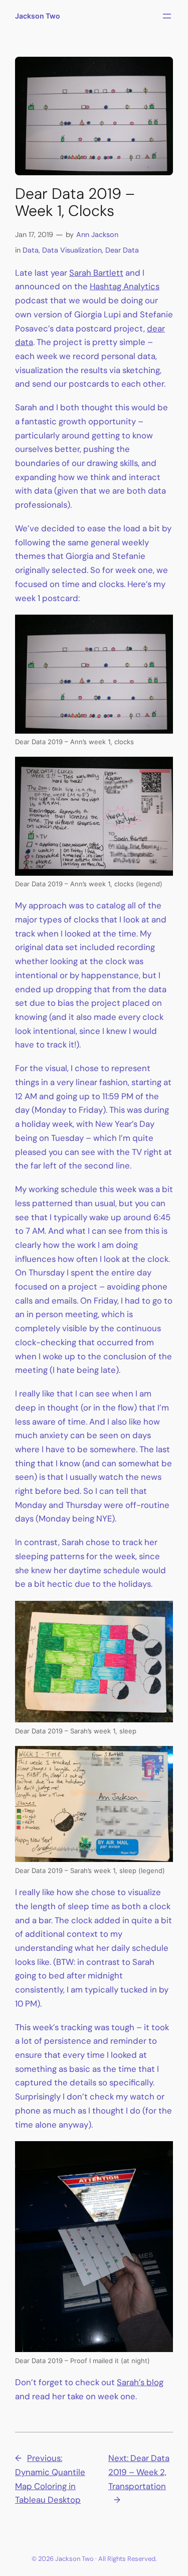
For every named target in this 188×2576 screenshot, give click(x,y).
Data (31, 250)
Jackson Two (38, 16)
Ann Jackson (97, 235)
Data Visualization (72, 250)
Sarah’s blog (140, 2382)
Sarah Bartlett (96, 273)
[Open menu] (167, 16)
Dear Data (122, 250)
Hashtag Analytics (125, 286)
